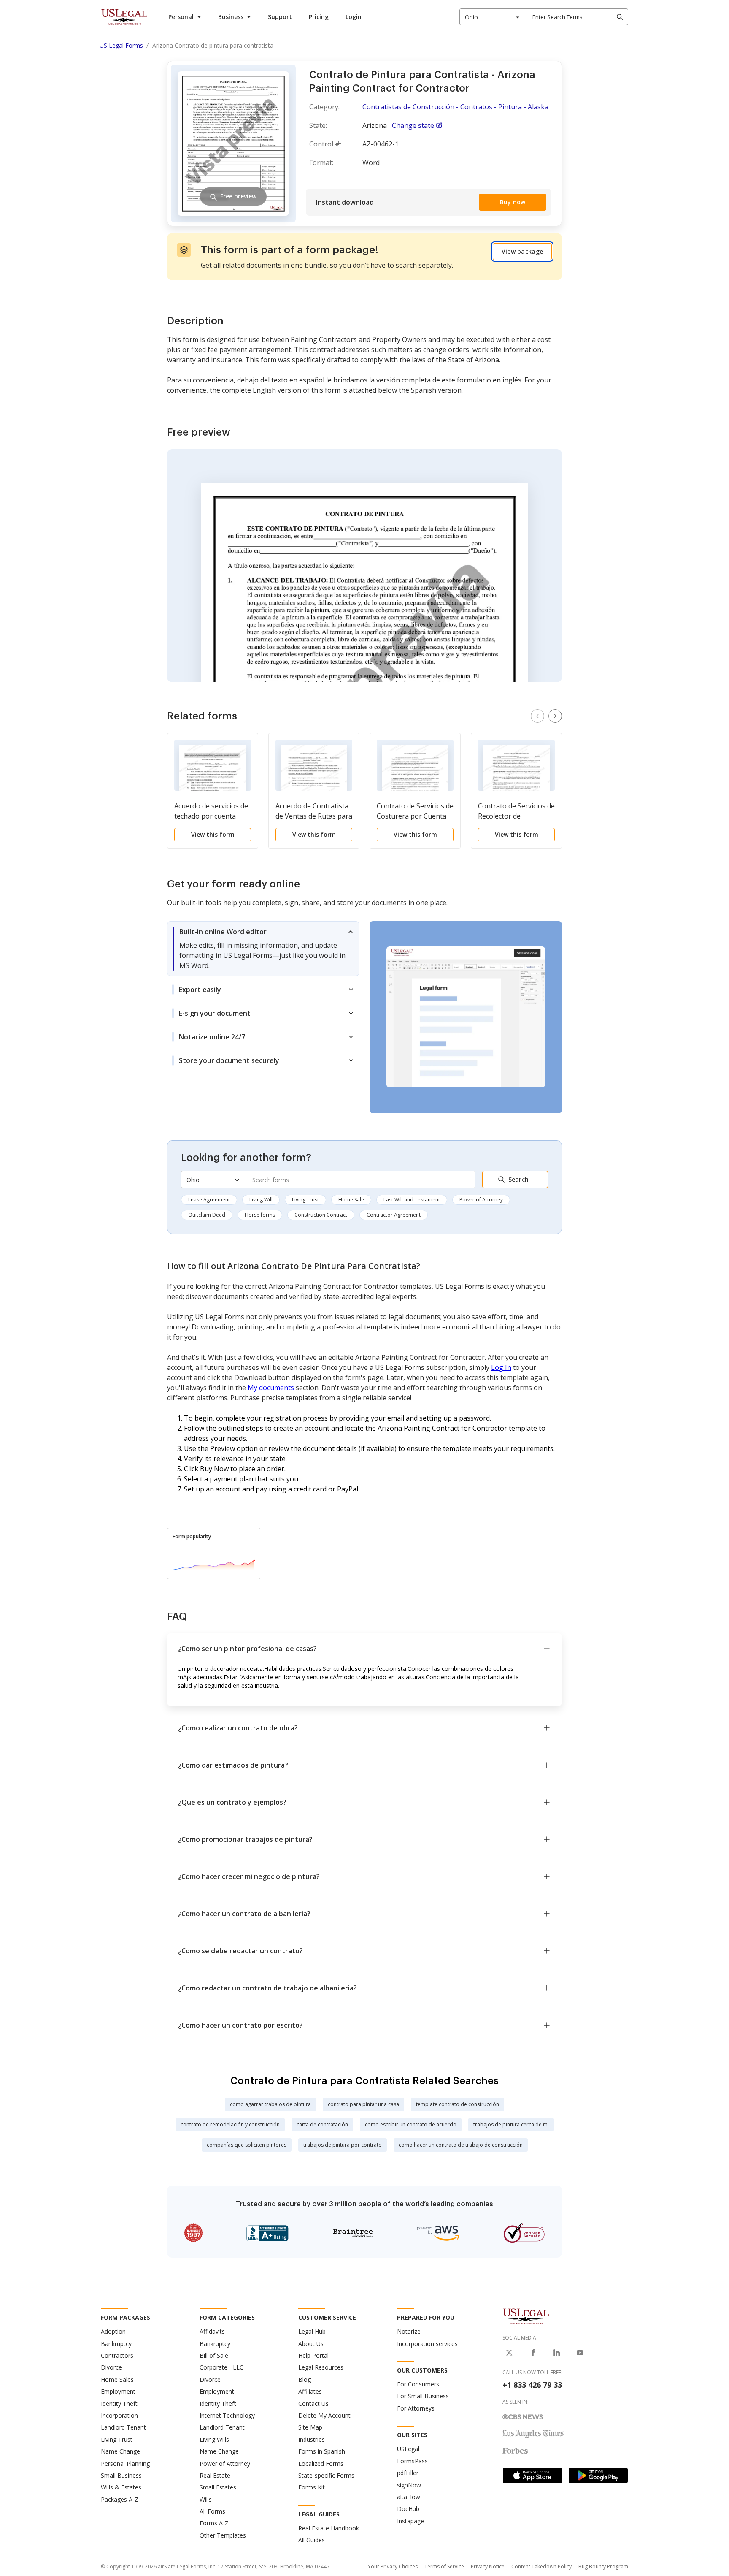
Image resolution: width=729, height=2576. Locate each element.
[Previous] (537, 716)
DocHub (408, 2509)
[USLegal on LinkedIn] (556, 2353)
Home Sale (351, 1200)
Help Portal (313, 2355)
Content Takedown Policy (541, 2567)
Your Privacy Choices (393, 2567)
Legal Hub (312, 2331)
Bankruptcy (116, 2344)
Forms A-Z (214, 2523)
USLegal (408, 2449)
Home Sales (117, 2379)
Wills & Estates (121, 2487)
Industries (312, 2439)
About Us (311, 2344)
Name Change (120, 2451)
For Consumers (418, 2384)
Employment (118, 2391)
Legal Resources (321, 2367)
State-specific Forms (326, 2475)
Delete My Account (324, 2415)
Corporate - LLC (221, 2367)
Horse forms (260, 1215)
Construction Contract (321, 1215)
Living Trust (305, 1200)
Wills (206, 2499)
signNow (409, 2485)
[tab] (263, 949)
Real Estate (215, 2475)
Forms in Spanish (322, 2451)
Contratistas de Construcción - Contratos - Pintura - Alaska (455, 107)
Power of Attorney (481, 1200)
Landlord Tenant (123, 2427)
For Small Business (423, 2396)
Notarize (409, 2331)
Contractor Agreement (394, 1215)
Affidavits (212, 2331)
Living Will (261, 1200)
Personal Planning (125, 2463)
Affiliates (310, 2391)
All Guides (312, 2540)
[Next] (555, 716)
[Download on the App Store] (532, 2476)
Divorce (111, 2367)
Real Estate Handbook (329, 2528)
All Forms (212, 2511)
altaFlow (409, 2497)
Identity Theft (119, 2404)
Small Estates (218, 2487)
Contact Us (313, 2404)
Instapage (410, 2521)
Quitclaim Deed (207, 1215)
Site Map (310, 2427)
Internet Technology (227, 2415)
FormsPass (412, 2461)
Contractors (117, 2355)
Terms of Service (444, 2567)
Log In (501, 1367)
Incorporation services (427, 2344)
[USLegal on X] (509, 2353)
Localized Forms (321, 2463)
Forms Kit (312, 2487)
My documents (271, 1388)
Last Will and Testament (412, 1200)
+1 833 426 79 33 (532, 2385)
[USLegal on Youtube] (580, 2353)
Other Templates (223, 2535)
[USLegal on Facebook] (533, 2353)
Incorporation (119, 2415)
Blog (305, 2379)
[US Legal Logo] (526, 2316)
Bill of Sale (214, 2355)
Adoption (113, 2331)
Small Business (121, 2475)
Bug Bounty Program (603, 2567)
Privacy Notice (488, 2567)
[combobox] (493, 17)
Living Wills (214, 2439)
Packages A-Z (120, 2499)
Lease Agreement (209, 1200)
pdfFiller (408, 2473)
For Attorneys (416, 2408)
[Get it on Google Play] (598, 2476)
